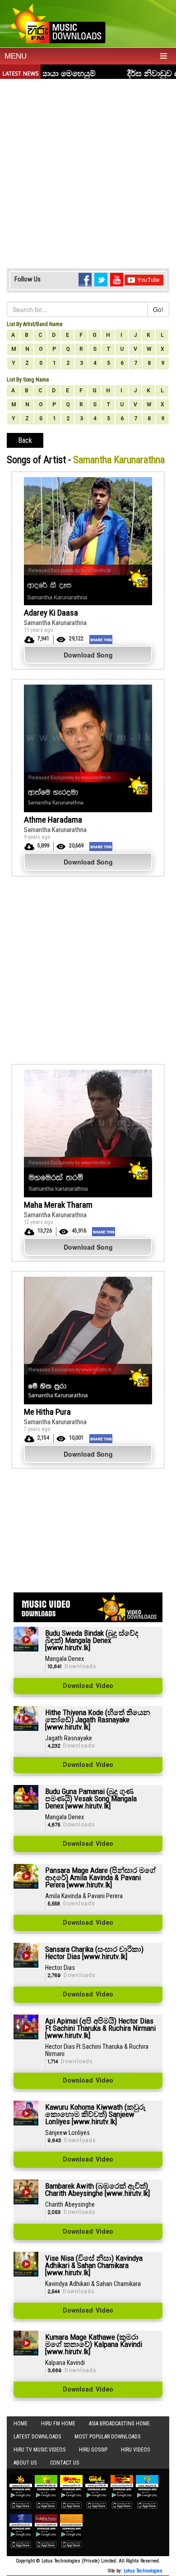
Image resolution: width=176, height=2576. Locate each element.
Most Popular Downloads (107, 2437)
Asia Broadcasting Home (119, 2424)
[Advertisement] (88, 171)
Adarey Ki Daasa (51, 613)
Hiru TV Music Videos (39, 2450)
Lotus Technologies (143, 2571)
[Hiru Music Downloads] (56, 22)
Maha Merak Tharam (58, 1205)
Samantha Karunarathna (55, 623)
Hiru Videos (135, 2450)
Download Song (88, 655)
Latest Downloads (37, 2437)
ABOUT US (25, 2463)
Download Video (88, 1686)
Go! (158, 309)
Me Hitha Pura (47, 1412)
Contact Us (65, 2463)
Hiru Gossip (93, 2450)
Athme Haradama (53, 820)
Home (21, 2424)
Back (25, 440)
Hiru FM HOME (58, 2424)
